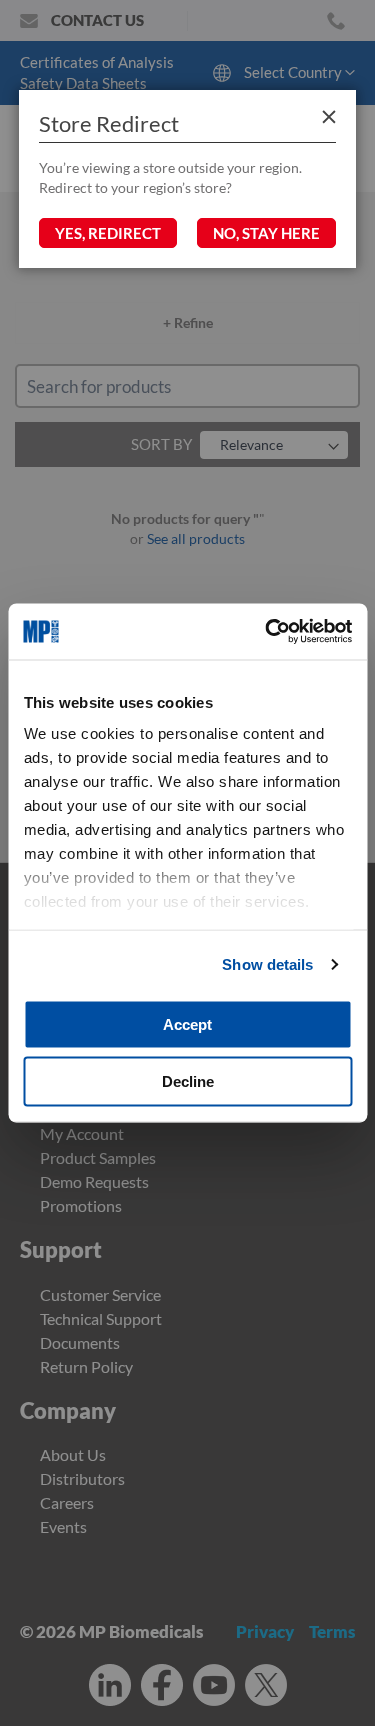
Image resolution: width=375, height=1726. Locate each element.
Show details (267, 964)
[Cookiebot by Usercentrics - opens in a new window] (267, 632)
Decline (188, 1081)
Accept (187, 1023)
